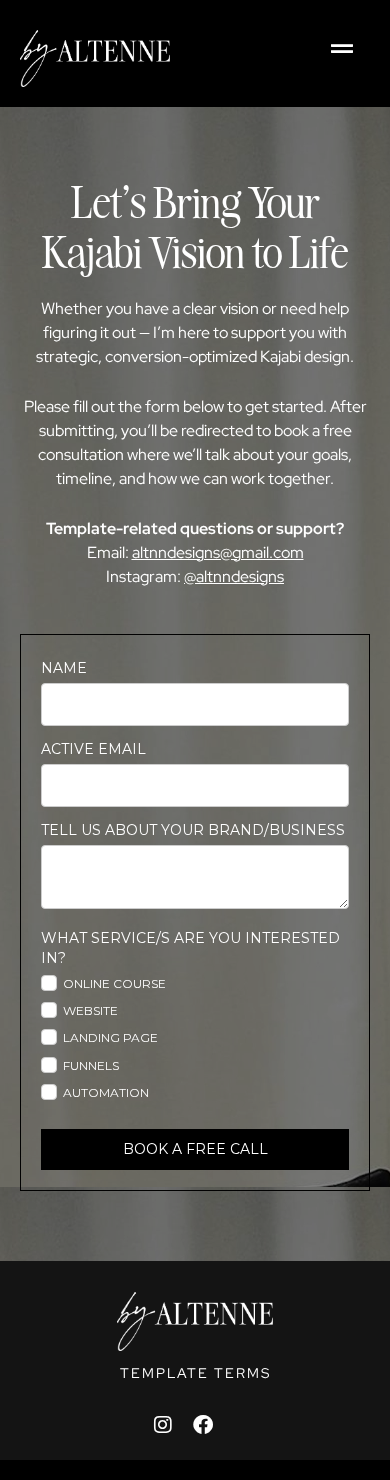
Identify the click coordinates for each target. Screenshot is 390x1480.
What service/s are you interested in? (190, 948)
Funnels (91, 1065)
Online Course (114, 983)
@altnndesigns (234, 576)
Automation (106, 1092)
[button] (341, 48)
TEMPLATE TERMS (195, 1373)
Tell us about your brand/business (193, 830)
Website (90, 1010)
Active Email (93, 749)
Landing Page (110, 1037)
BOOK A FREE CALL (195, 1149)
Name (64, 668)
